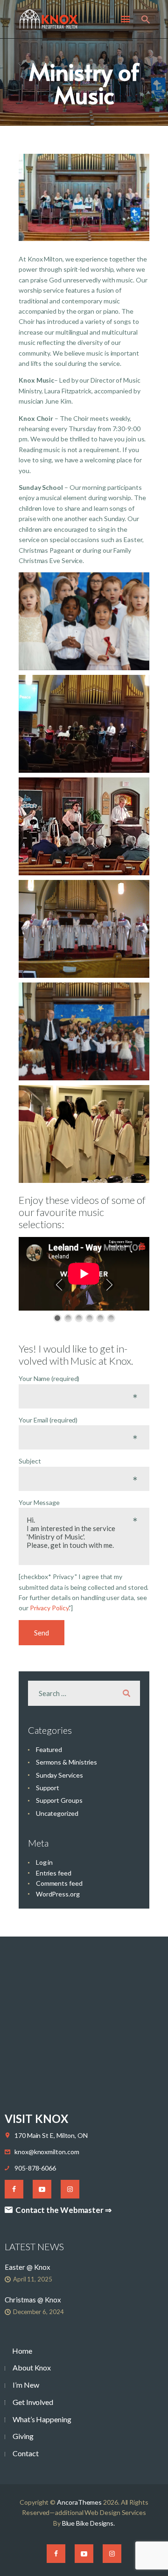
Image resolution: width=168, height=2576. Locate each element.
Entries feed (54, 1873)
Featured (49, 1749)
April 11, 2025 (33, 2279)
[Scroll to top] (152, 2554)
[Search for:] (84, 1693)
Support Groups (59, 1800)
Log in (45, 1862)
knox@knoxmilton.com (47, 2152)
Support (48, 1788)
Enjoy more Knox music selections (121, 1244)
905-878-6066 (35, 2168)
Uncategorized (57, 1813)
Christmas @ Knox (33, 2300)
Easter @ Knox (28, 2267)
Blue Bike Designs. (89, 2523)
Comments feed (59, 1883)
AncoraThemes (79, 2502)
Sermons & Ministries (66, 1762)
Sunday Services (59, 1775)
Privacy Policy (49, 1608)
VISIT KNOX (36, 2119)
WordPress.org (58, 1894)
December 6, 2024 (38, 2312)
